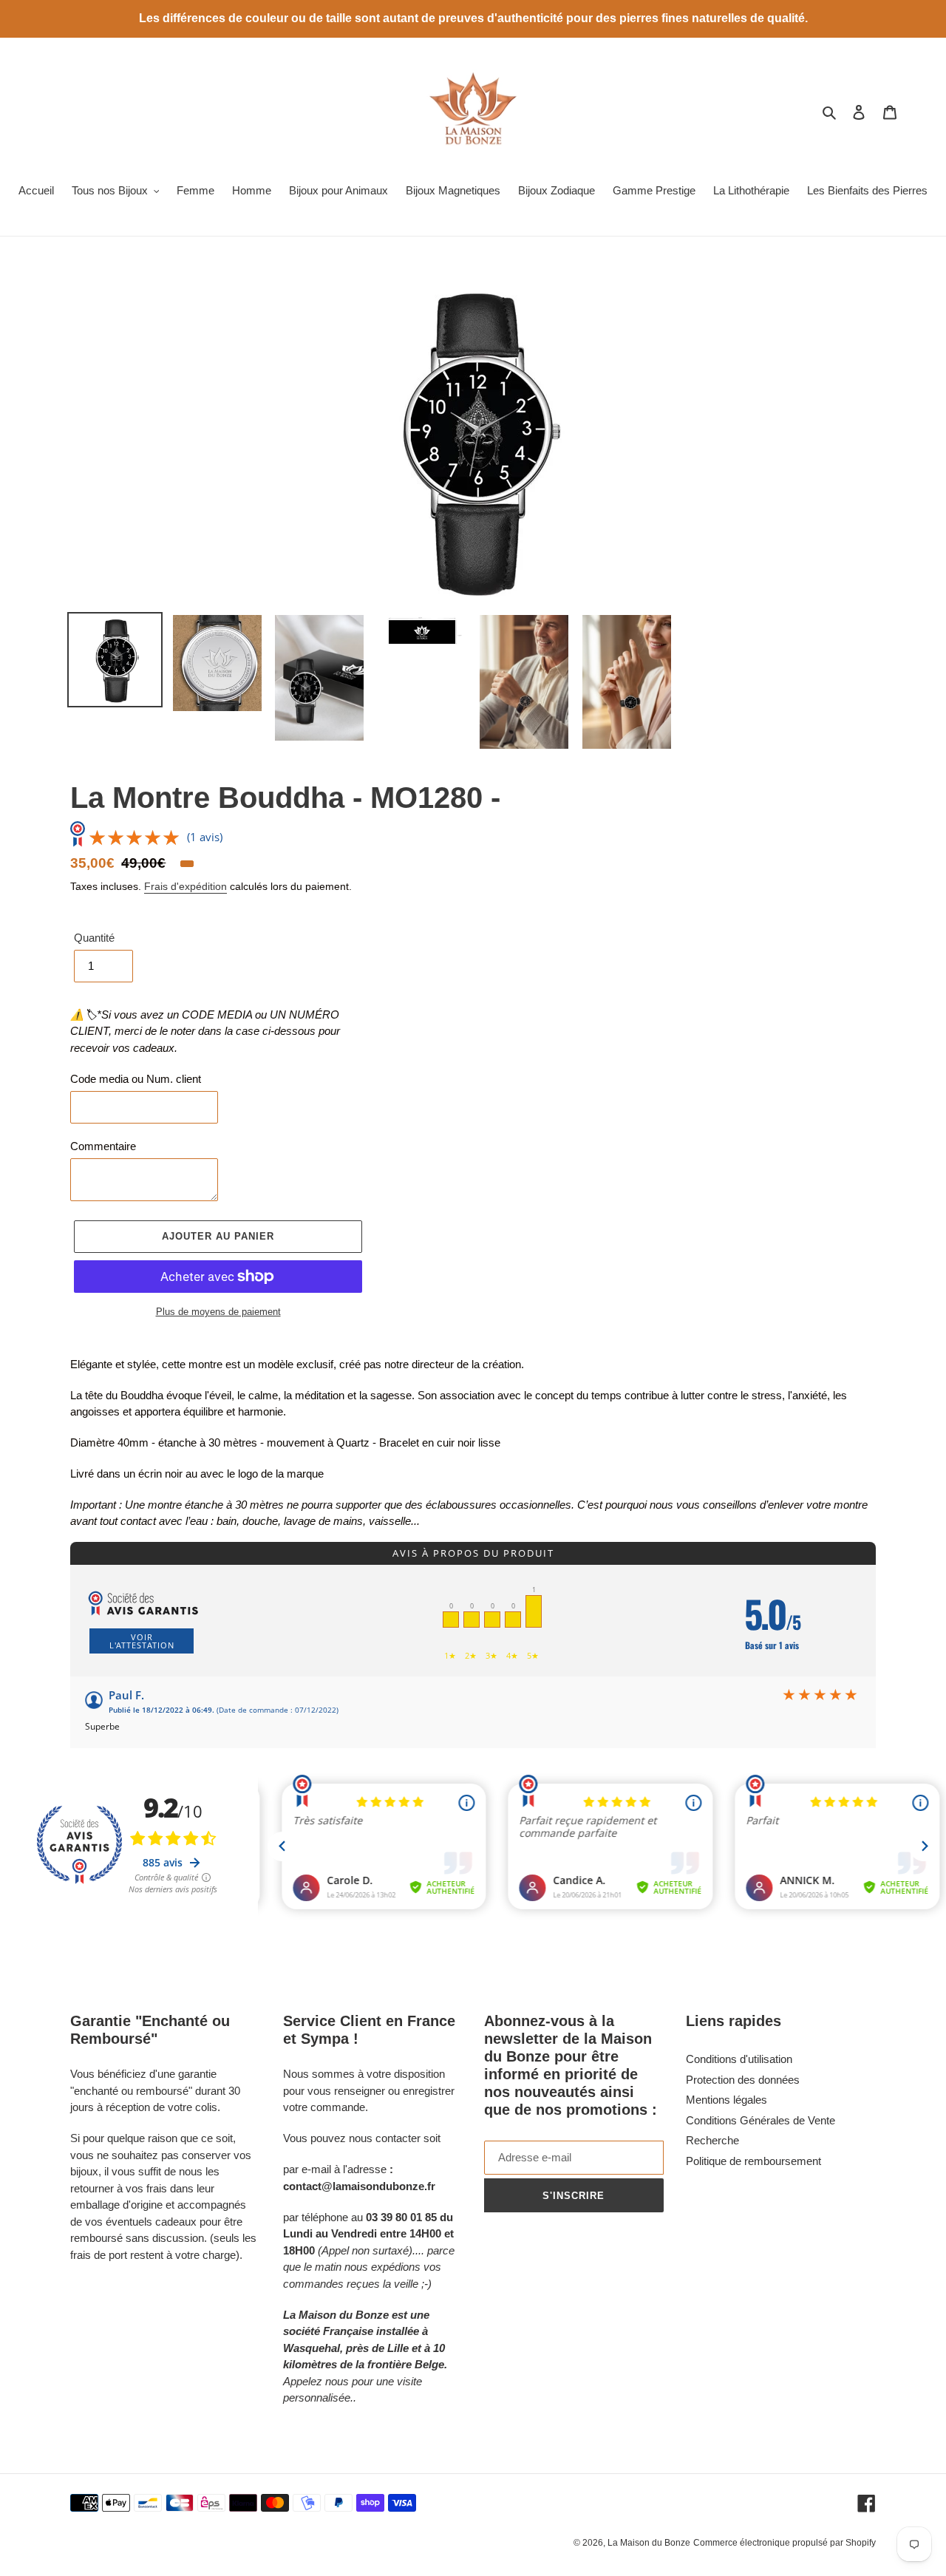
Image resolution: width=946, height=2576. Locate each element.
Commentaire (103, 1146)
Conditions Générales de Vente (760, 2120)
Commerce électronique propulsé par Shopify (785, 2543)
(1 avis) (205, 837)
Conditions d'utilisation (739, 2059)
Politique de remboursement (753, 2161)
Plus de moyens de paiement (218, 1312)
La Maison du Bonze (649, 2543)
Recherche (712, 2140)
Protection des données (743, 2080)
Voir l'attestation (142, 1641)
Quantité (94, 938)
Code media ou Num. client (136, 1079)
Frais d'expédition (186, 886)
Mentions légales (726, 2100)
